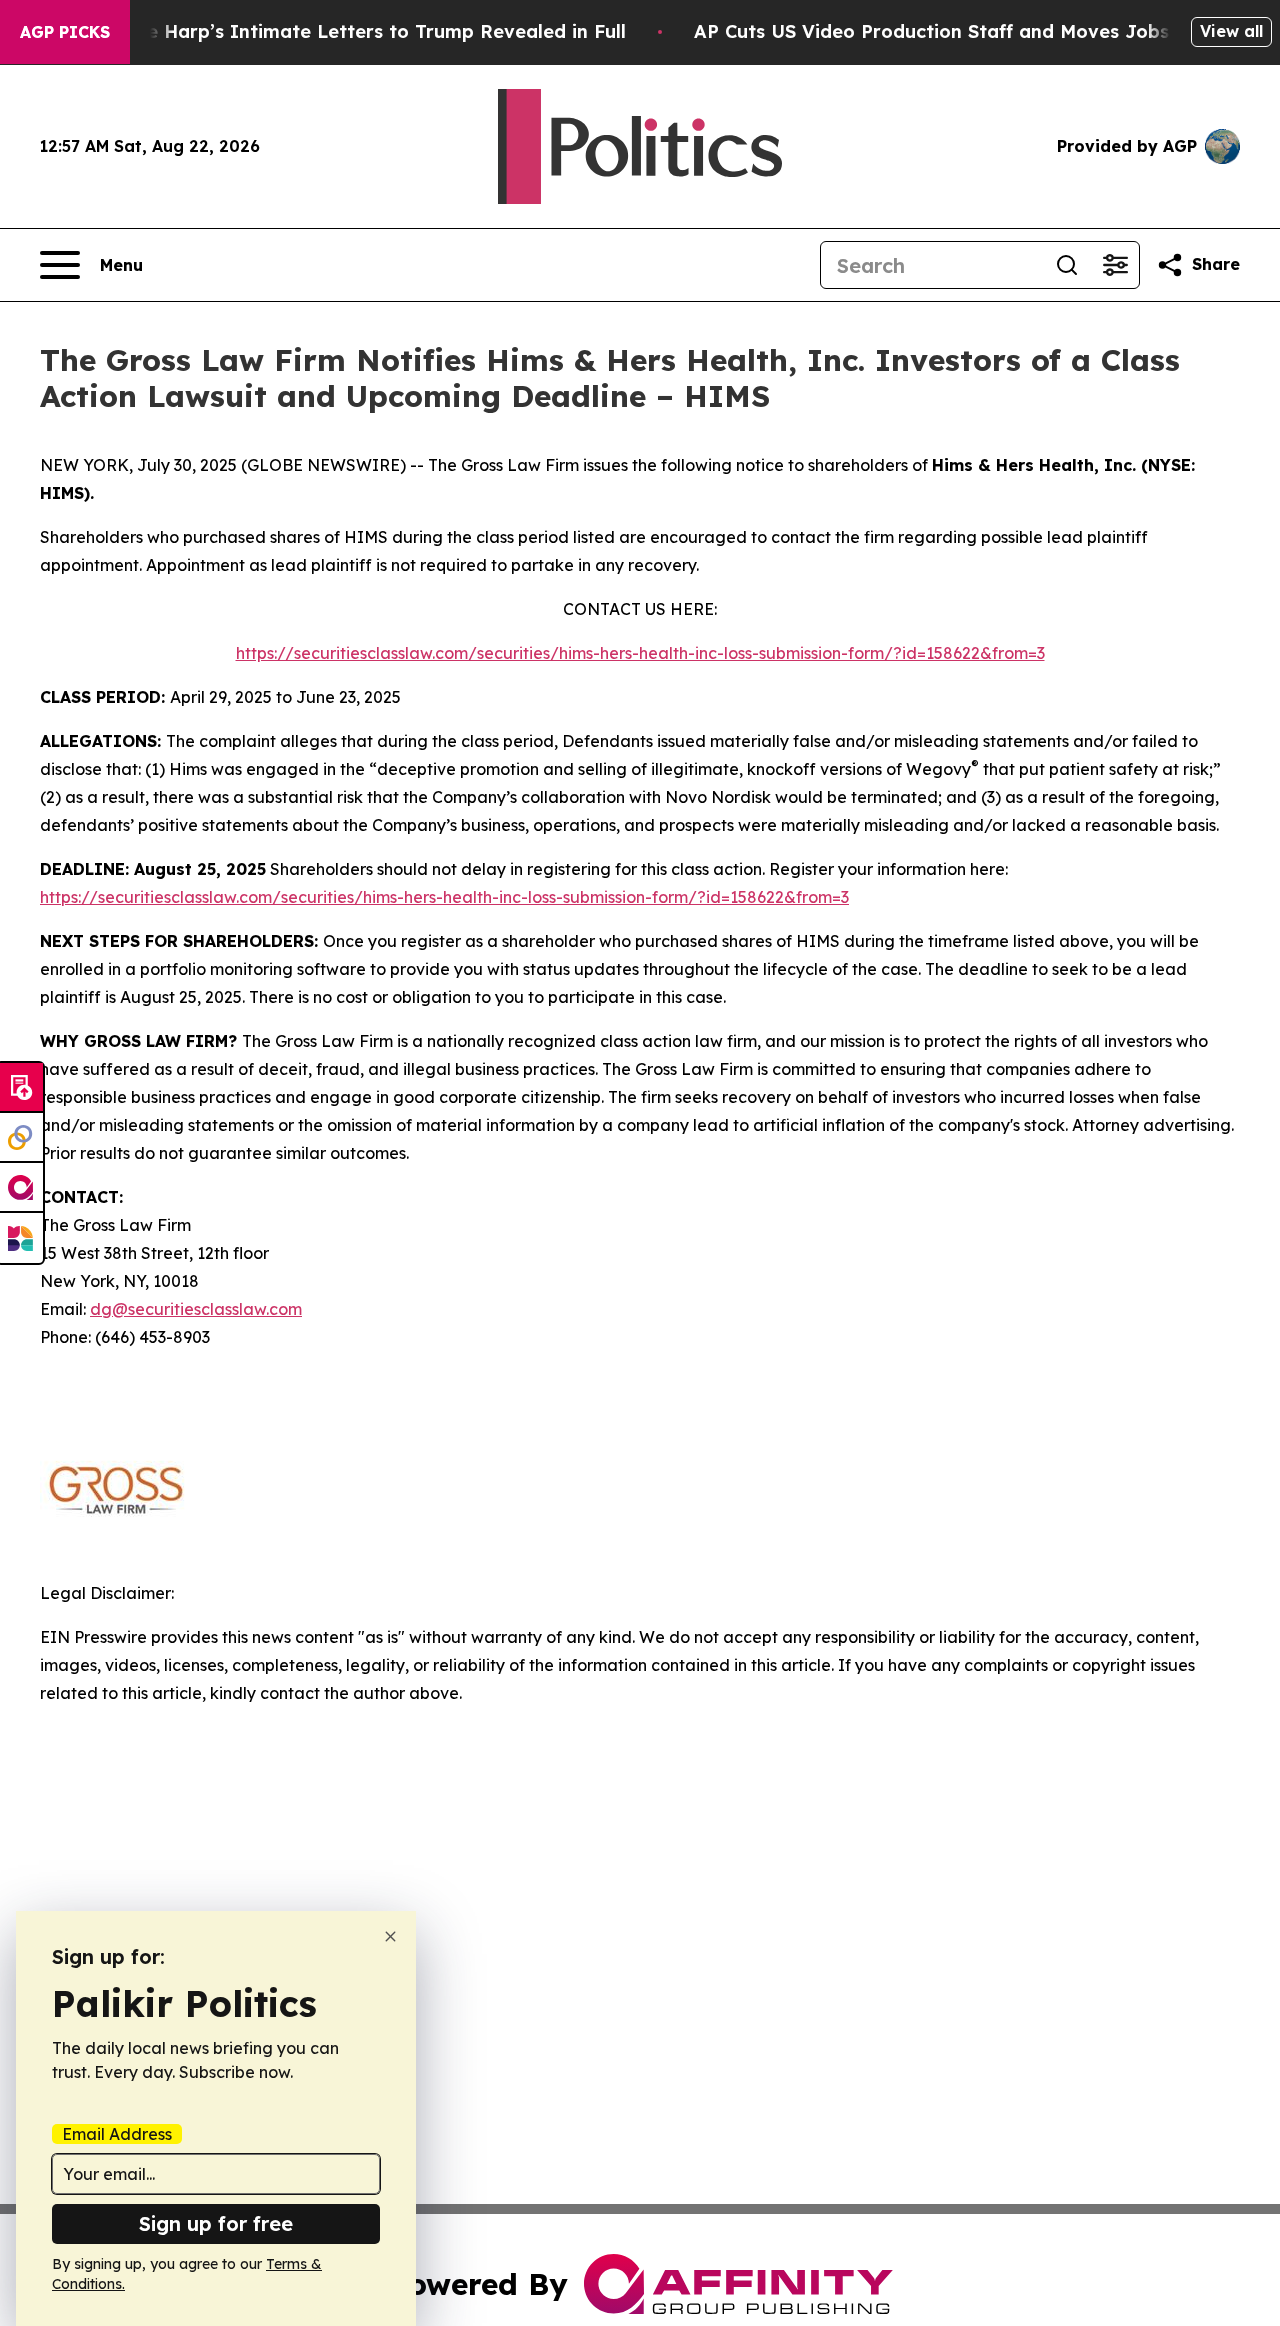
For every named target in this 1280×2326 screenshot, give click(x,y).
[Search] (1067, 265)
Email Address (117, 2134)
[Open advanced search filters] (1115, 265)
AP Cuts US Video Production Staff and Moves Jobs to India (972, 31)
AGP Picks (65, 32)
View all (1231, 31)
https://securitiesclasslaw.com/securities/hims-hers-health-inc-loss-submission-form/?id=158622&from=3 (640, 653)
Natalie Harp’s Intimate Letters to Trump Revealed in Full (358, 31)
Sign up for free (216, 2223)
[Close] (390, 1936)
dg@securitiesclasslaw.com (196, 1309)
